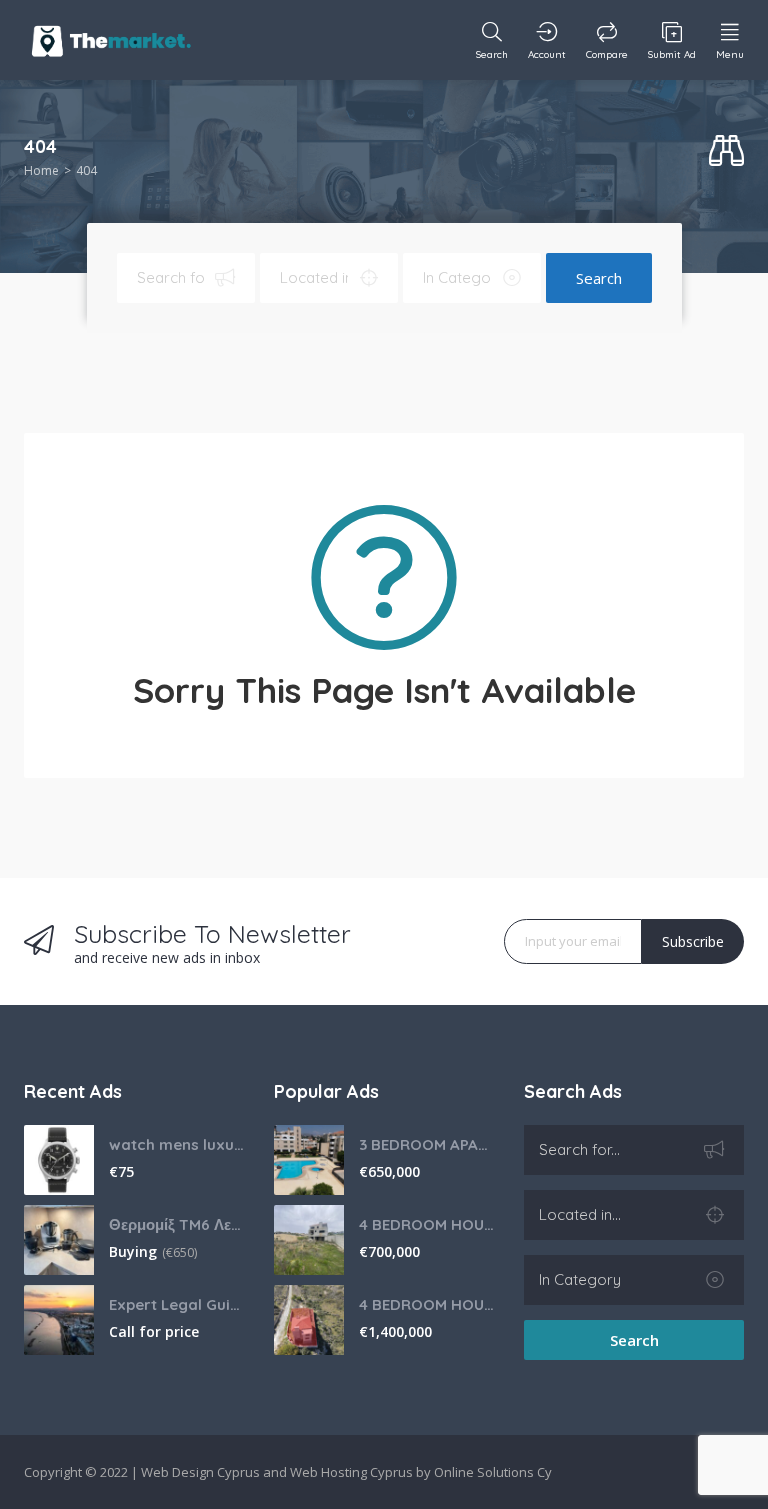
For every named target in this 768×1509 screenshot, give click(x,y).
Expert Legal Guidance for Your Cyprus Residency (176, 1304)
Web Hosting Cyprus (351, 1472)
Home (41, 170)
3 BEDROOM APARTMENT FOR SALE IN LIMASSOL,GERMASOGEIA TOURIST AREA (426, 1144)
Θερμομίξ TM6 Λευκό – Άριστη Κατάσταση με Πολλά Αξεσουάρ (176, 1224)
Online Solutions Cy (493, 1472)
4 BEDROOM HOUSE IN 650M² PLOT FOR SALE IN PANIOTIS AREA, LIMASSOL (426, 1224)
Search (599, 278)
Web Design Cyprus (200, 1472)
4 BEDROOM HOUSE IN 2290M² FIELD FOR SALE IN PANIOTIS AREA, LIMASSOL (426, 1304)
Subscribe (693, 941)
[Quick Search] (726, 151)
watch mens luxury (176, 1144)
